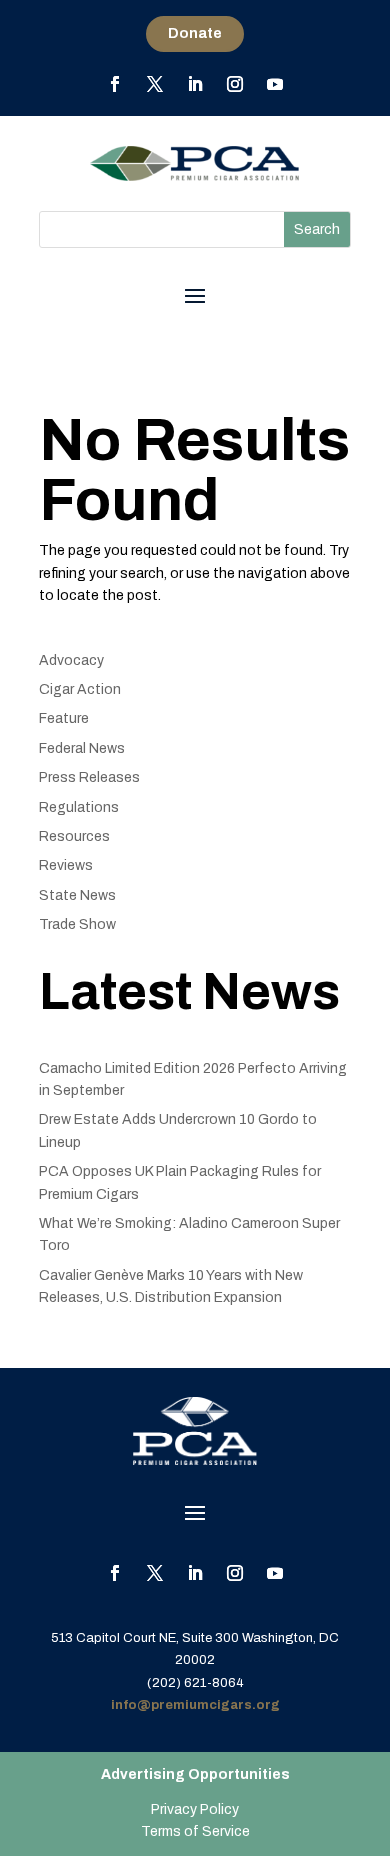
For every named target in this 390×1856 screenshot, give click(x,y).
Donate (195, 33)
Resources (74, 836)
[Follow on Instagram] (235, 84)
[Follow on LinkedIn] (195, 84)
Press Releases (89, 777)
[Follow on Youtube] (275, 84)
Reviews (66, 865)
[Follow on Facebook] (115, 84)
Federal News (82, 748)
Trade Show (77, 924)
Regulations (79, 807)
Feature (64, 718)
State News (77, 895)
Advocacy (71, 660)
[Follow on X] (155, 84)
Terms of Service (195, 1831)
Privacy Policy (195, 1809)
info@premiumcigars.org (195, 1705)
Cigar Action (80, 689)
